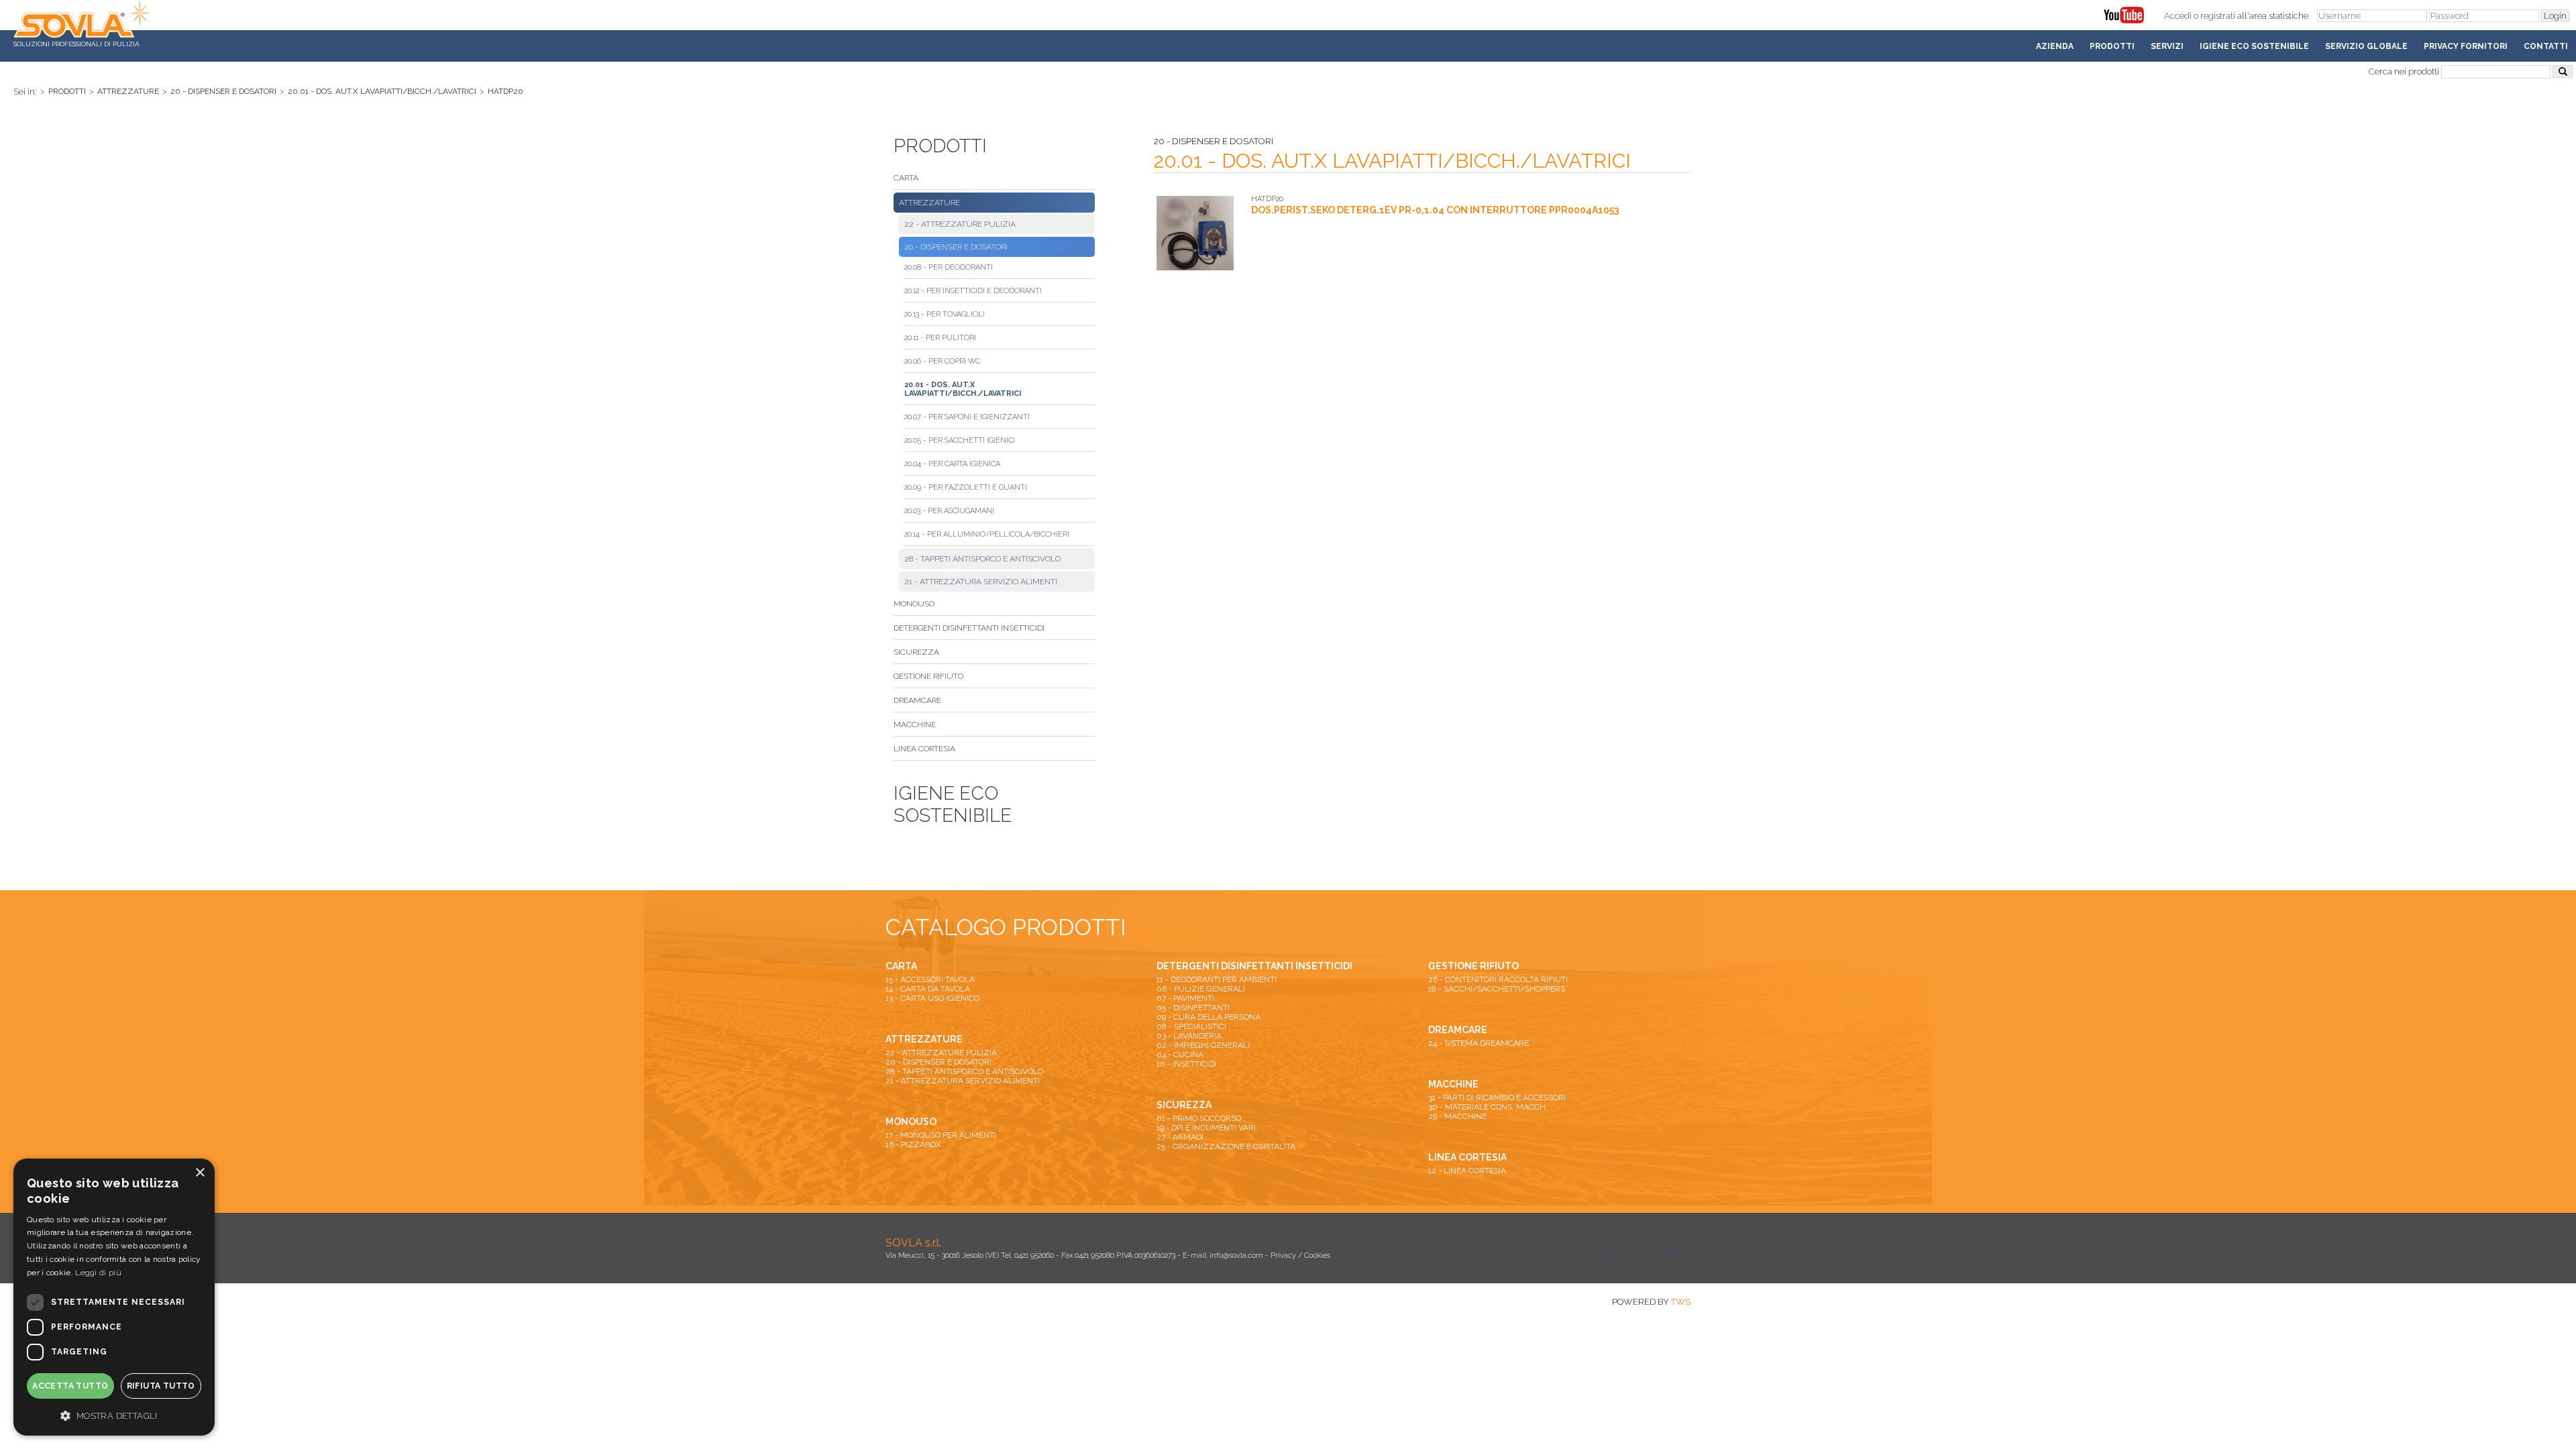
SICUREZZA (916, 652)
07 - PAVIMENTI (1185, 998)
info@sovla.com (1236, 1255)
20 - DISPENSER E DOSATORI (223, 91)
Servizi (2167, 46)
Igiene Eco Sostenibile (2254, 46)
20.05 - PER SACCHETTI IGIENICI (960, 440)
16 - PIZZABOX (913, 1144)
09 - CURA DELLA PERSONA (1209, 1017)
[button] (114, 1415)
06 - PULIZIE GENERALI (1201, 989)
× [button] (200, 1173)
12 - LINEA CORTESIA (1467, 1171)
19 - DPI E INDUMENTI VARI (1206, 1128)
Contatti (2546, 46)
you (1612, 1251)
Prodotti (2112, 46)
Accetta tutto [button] (70, 1386)
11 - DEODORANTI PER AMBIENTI (1217, 979)
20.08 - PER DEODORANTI (949, 267)
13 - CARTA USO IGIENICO (932, 998)
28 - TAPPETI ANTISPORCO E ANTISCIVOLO (982, 559)
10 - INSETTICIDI (1186, 1064)
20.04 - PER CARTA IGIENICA (952, 464)
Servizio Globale (2366, 46)
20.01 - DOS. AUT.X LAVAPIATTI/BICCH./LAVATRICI (382, 91)
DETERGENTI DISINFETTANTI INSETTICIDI (969, 628)
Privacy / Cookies (1300, 1255)
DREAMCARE (917, 700)
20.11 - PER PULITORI (940, 338)
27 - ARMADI (1180, 1137)
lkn (1674, 1251)
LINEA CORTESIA (924, 749)
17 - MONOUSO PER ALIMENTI (941, 1135)
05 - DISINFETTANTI (1193, 1008)
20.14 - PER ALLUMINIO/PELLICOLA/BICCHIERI (987, 534)
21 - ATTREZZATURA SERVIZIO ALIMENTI (981, 582)
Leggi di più (98, 1273)
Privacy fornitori (2466, 46)
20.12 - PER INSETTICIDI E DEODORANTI (973, 291)
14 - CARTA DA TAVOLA (928, 989)
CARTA (906, 178)
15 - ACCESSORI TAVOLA (930, 979)
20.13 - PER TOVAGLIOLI (945, 314)
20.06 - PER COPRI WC (942, 361)
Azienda (2055, 46)
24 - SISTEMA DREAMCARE (1479, 1043)
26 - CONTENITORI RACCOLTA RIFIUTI (1498, 979)
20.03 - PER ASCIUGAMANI (949, 511)
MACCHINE (915, 724)
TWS (1681, 1302)
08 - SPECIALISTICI (1191, 1026)
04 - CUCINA (1180, 1055)
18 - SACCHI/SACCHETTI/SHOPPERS (1497, 989)
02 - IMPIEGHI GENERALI (1203, 1045)
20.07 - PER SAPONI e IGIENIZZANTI (967, 417)
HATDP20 (505, 91)
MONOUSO (914, 604)
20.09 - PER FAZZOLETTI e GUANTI (966, 487)
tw (1580, 1251)
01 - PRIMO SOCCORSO (1199, 1118)
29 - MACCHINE (1457, 1116)
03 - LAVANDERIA (1189, 1036)
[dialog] (114, 1297)
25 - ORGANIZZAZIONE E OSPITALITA (1226, 1146)
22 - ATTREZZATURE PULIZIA (960, 224)
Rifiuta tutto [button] (161, 1386)
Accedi (2178, 16)
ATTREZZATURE (128, 91)
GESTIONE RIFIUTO (928, 676)
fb (1644, 1251)
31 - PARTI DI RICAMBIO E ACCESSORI (1497, 1097)
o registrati (2214, 16)
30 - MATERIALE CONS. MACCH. (1488, 1107)
